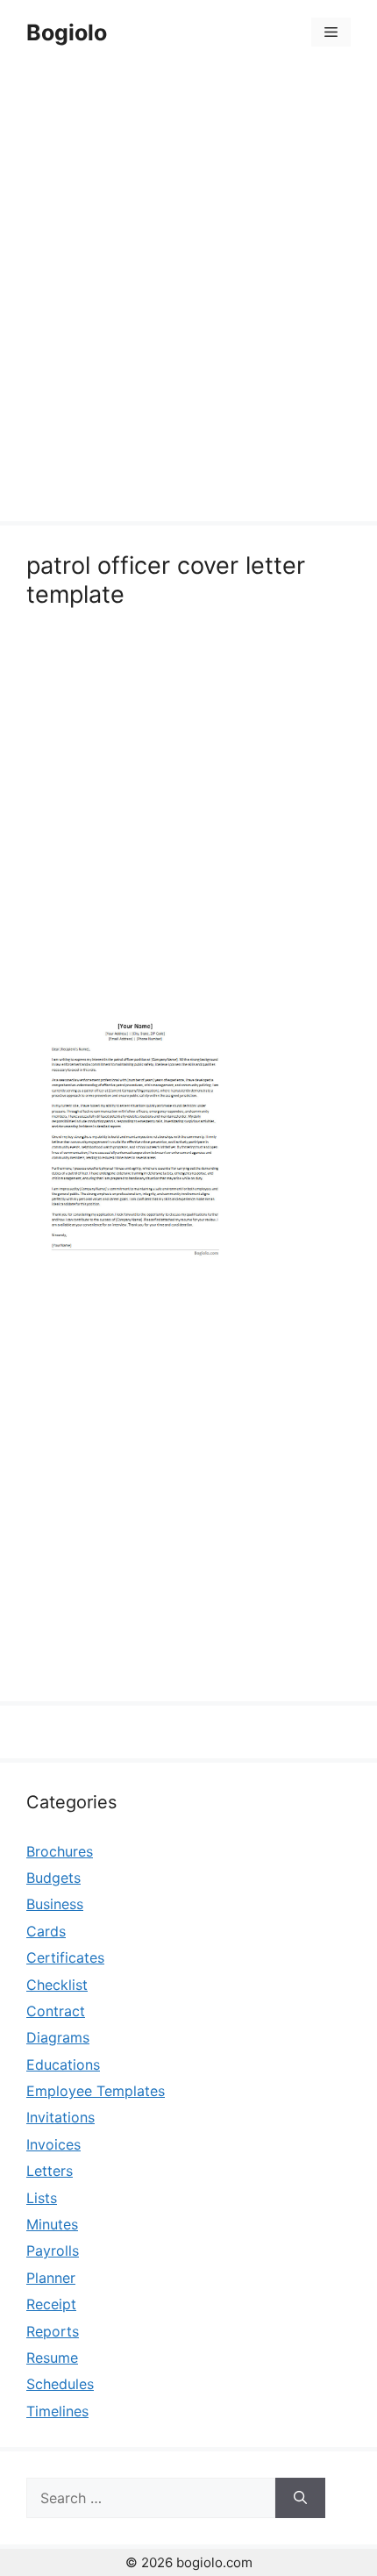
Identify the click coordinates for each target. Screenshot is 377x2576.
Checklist (57, 1985)
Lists (42, 2198)
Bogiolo (67, 32)
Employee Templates (96, 2091)
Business (55, 1904)
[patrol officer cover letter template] (135, 1262)
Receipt (51, 2304)
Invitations (60, 2117)
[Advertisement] (188, 296)
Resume (52, 2358)
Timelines (57, 2411)
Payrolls (53, 2250)
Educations (63, 2064)
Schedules (60, 2384)
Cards (46, 1931)
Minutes (52, 2224)
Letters (50, 2171)
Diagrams (58, 2037)
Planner (51, 2278)
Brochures (60, 1851)
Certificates (65, 1957)
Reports (53, 2331)
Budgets (53, 1878)
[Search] (300, 2498)
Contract (56, 2011)
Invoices (53, 2144)
